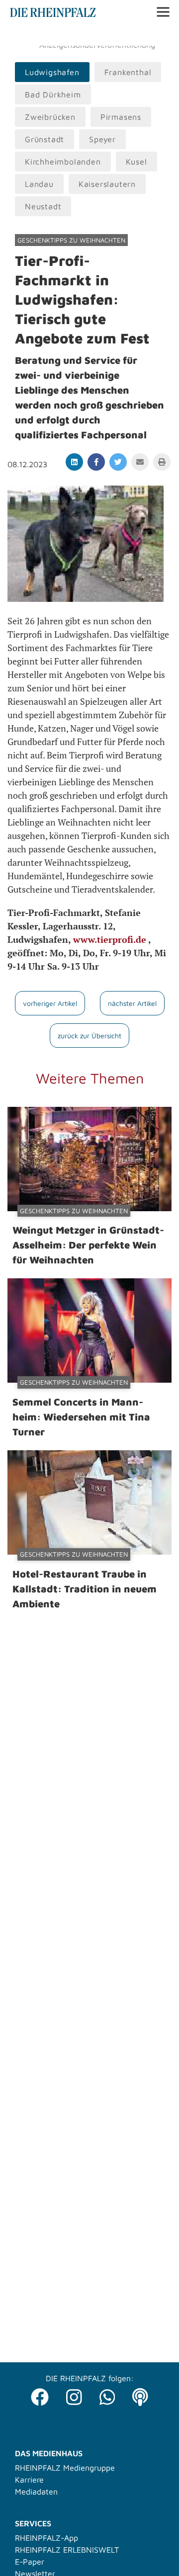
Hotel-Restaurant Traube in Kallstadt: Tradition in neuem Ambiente (85, 1589)
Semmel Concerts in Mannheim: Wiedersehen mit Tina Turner (81, 1417)
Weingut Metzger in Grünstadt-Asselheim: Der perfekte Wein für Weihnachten (88, 1245)
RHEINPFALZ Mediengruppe (65, 2468)
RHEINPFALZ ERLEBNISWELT (67, 2550)
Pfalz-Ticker (59, 35)
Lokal (21, 35)
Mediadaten (36, 2492)
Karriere (29, 2480)
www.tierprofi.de (111, 939)
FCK (161, 35)
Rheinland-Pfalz (118, 35)
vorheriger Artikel (50, 1003)
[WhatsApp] (107, 2394)
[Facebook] (40, 2394)
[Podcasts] (140, 2394)
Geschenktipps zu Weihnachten (71, 240)
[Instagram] (74, 2394)
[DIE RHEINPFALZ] (53, 14)
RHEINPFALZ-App (46, 2538)
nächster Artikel (132, 1003)
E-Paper (30, 2562)
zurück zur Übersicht (89, 1036)
